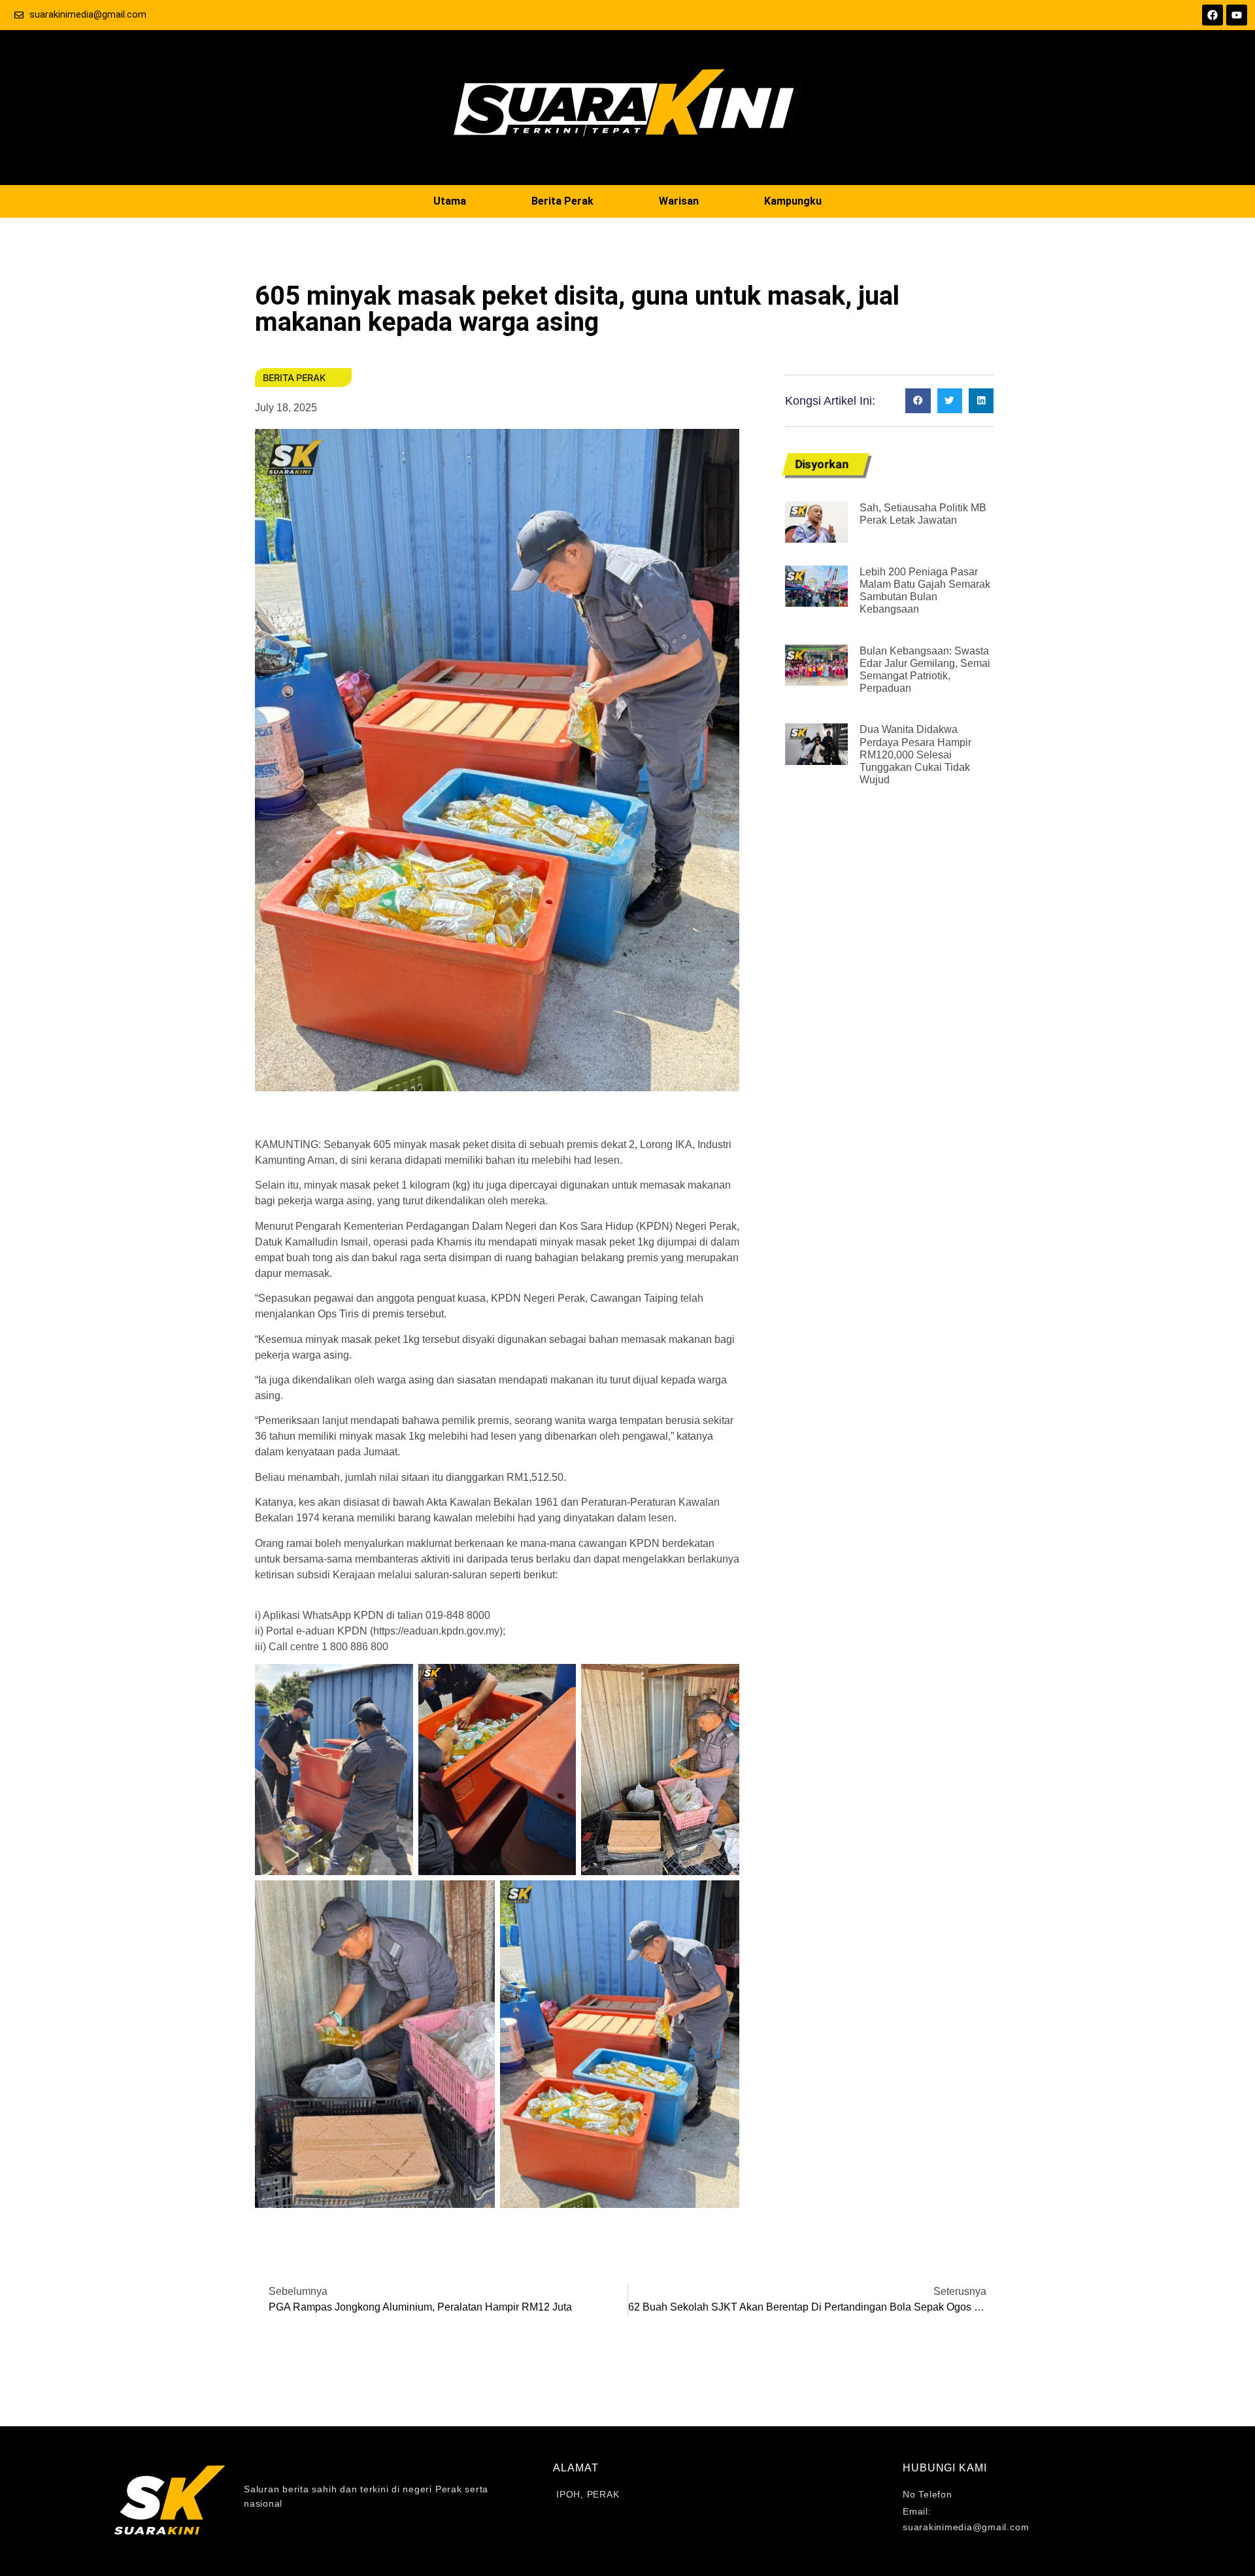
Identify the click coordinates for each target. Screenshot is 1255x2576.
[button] (918, 401)
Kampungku (793, 201)
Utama (450, 201)
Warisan (679, 201)
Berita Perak (562, 201)
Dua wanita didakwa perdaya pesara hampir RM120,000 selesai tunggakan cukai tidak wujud (915, 754)
